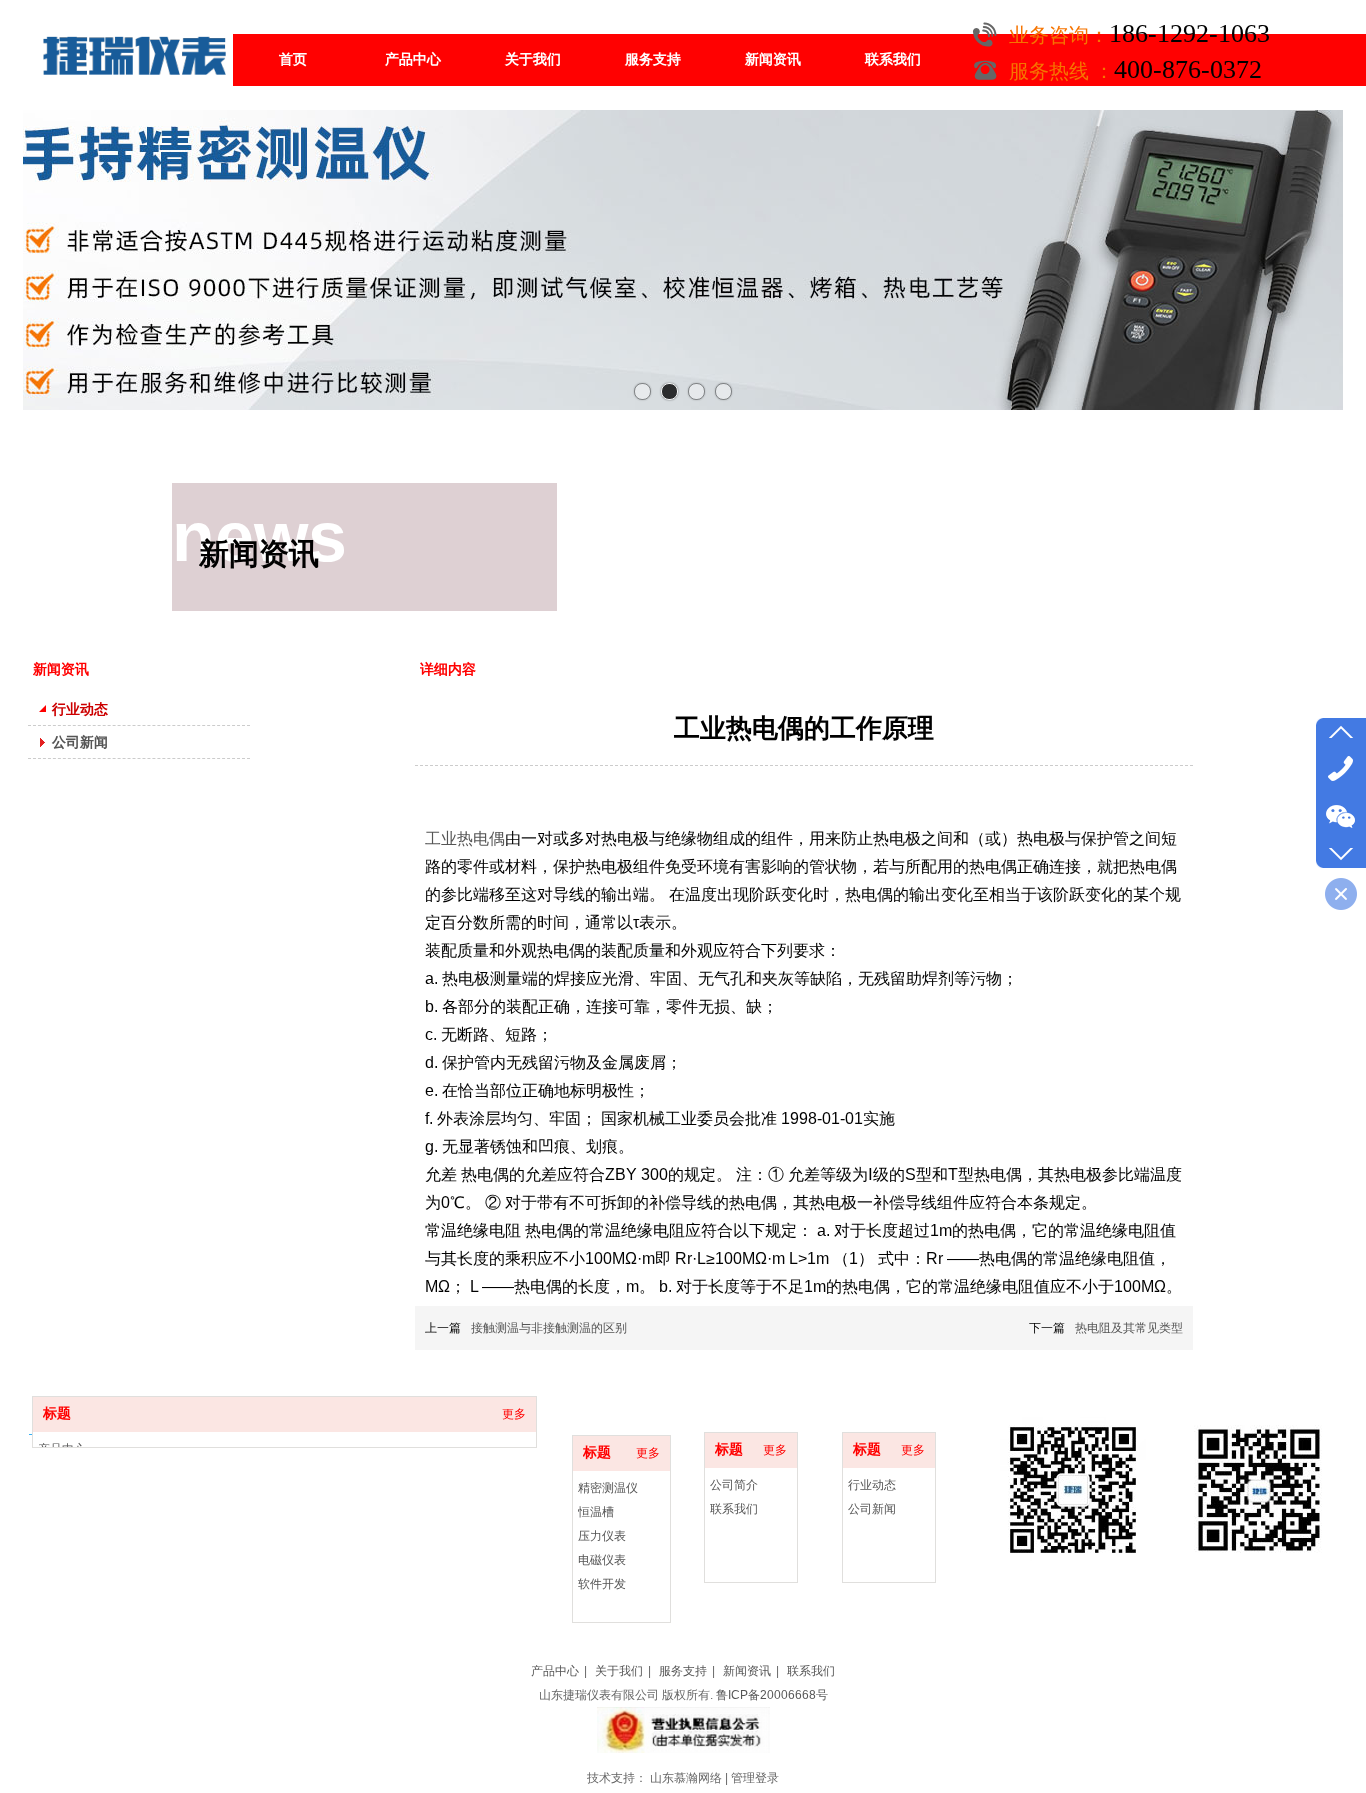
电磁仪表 (602, 1560)
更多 (648, 1453)
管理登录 (755, 1778)
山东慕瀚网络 (686, 1778)
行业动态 (872, 1485)
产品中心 (555, 1671)
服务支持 (683, 1671)
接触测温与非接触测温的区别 (549, 1328)
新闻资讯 (747, 1671)
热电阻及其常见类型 (1129, 1328)
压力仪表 (602, 1536)
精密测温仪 (608, 1488)
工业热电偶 (465, 838)
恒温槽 (596, 1512)
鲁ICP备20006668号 (772, 1695)
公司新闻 (872, 1509)
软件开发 (602, 1584)
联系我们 (734, 1509)
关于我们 (619, 1671)
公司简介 (734, 1485)
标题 (597, 1452)
